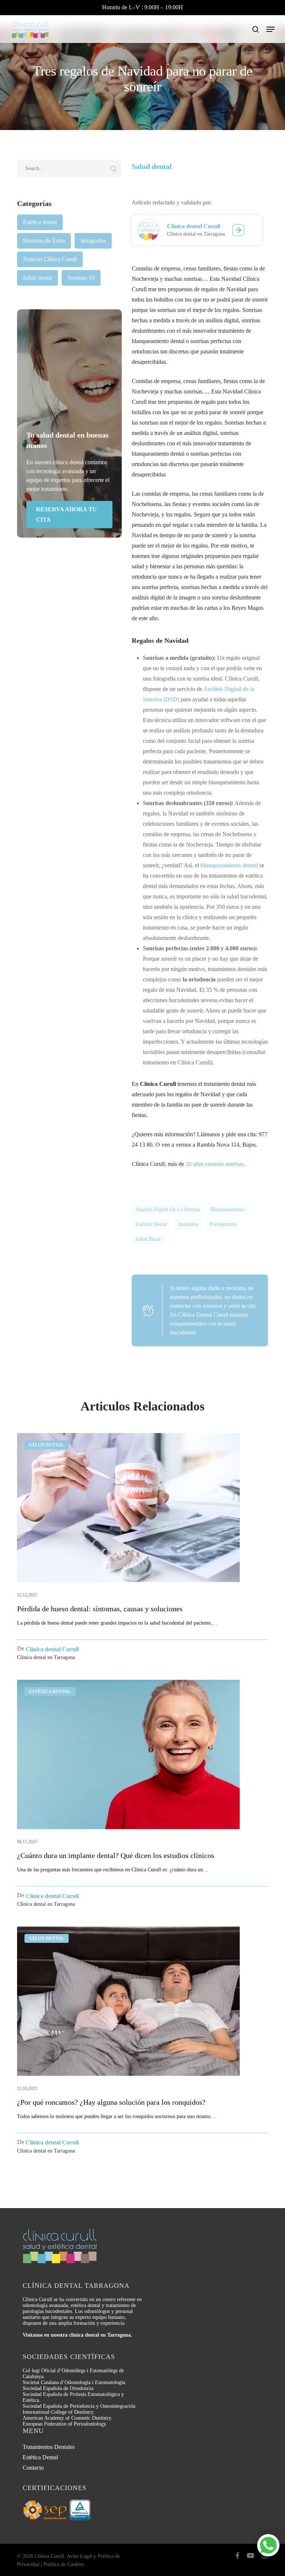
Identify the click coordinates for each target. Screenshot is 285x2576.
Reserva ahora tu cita (66, 514)
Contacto (33, 2468)
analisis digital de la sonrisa (168, 1209)
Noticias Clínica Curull (50, 259)
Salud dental (37, 278)
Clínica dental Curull (194, 226)
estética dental (151, 1224)
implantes (188, 1224)
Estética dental (40, 222)
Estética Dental (40, 2457)
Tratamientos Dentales (49, 2447)
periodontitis (223, 1224)
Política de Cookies (64, 2564)
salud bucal (148, 1239)
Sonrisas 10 (81, 278)
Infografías (93, 241)
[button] (271, 29)
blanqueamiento (228, 1209)
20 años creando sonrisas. (215, 1164)
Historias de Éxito (44, 241)
